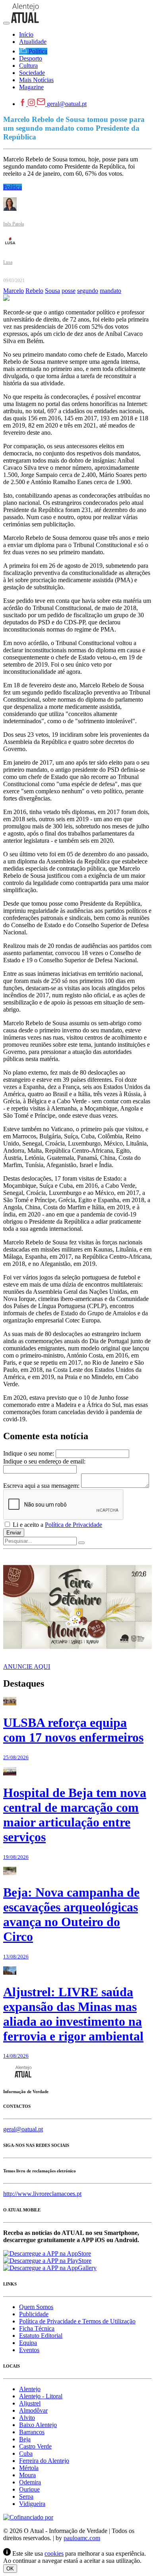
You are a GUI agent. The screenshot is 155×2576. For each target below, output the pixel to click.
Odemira (30, 2482)
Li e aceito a (57, 1525)
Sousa (52, 291)
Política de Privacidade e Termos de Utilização (77, 2321)
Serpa (26, 2497)
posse (69, 291)
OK (10, 2569)
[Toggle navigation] (6, 23)
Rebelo (34, 291)
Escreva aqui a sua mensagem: (41, 1486)
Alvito (27, 2418)
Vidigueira (32, 2504)
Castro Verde (35, 2446)
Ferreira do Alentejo (44, 2461)
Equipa (28, 2343)
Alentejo (30, 2389)
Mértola (29, 2468)
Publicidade (34, 2314)
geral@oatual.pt (67, 104)
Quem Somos (36, 2307)
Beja (25, 2439)
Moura (27, 2475)
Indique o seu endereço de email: (44, 1461)
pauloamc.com (82, 2538)
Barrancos (32, 2432)
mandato (110, 291)
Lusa (8, 262)
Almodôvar (33, 2410)
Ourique (29, 2489)
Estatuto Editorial (41, 2336)
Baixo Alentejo (38, 2425)
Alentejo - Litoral (41, 2396)
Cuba (26, 2453)
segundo (88, 291)
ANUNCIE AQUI (27, 1667)
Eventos (29, 2350)
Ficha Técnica (37, 2328)
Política (13, 187)
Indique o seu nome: (29, 1453)
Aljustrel (30, 2403)
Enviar (14, 1533)
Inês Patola (14, 224)
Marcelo (14, 291)
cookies (54, 2553)
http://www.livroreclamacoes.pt (42, 2194)
